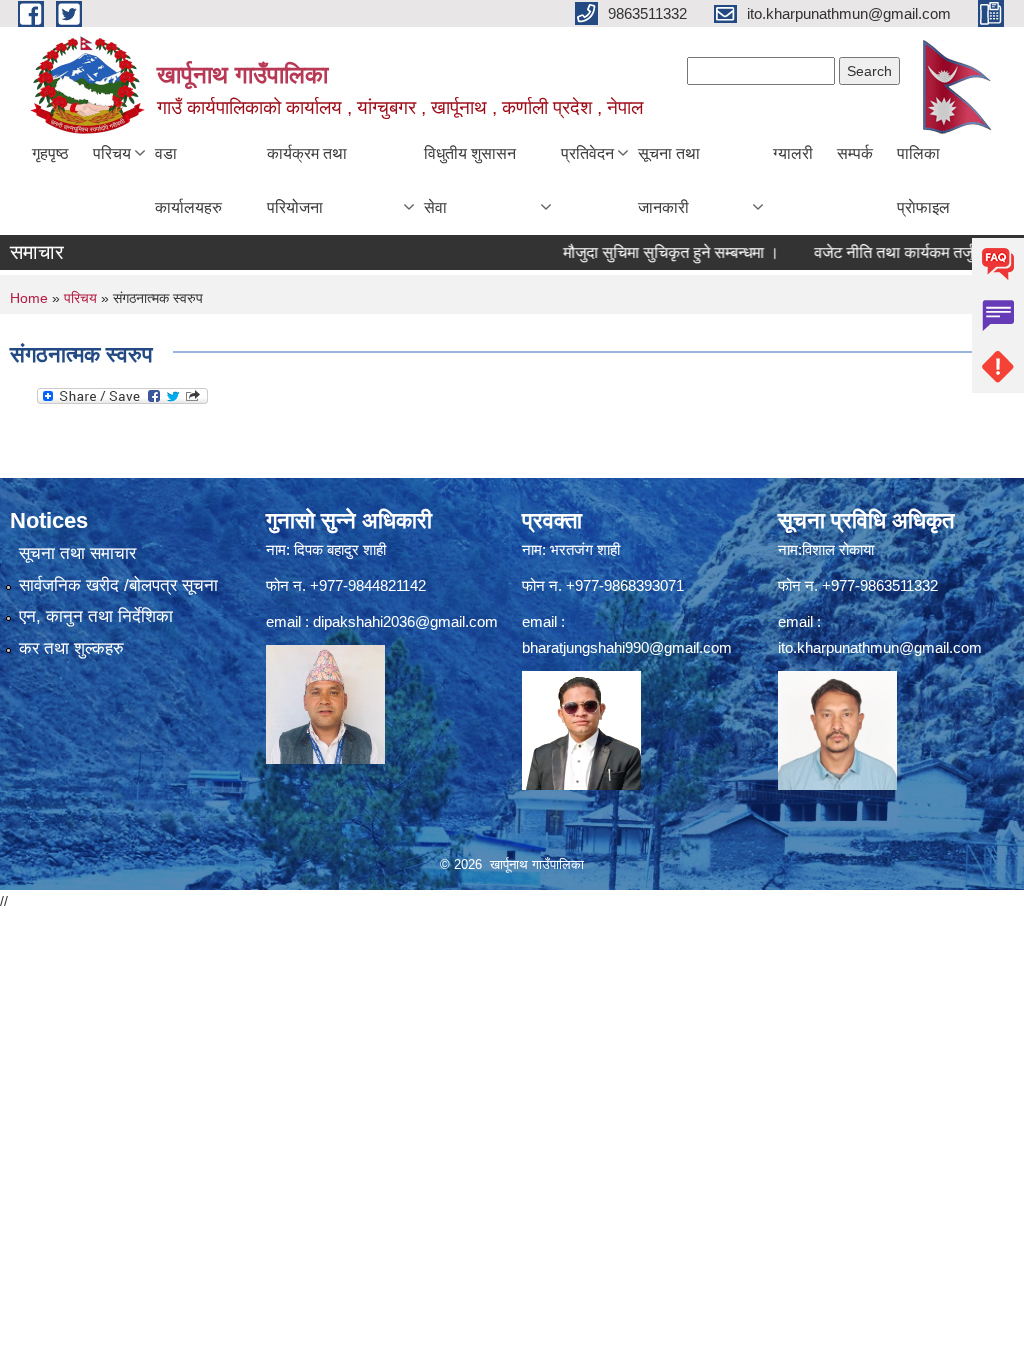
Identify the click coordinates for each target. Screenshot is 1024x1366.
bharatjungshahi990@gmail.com (627, 647)
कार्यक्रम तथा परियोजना (307, 180)
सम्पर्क (855, 153)
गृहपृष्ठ (50, 153)
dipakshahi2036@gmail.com (405, 621)
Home (29, 298)
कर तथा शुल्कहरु (71, 648)
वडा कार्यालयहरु (188, 180)
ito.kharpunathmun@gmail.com (880, 647)
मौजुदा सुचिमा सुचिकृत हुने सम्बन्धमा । (650, 252)
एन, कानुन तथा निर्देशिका (96, 616)
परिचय (112, 153)
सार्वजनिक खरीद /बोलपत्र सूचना (118, 585)
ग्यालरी (793, 153)
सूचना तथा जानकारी (669, 180)
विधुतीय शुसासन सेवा (470, 180)
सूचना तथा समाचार (77, 553)
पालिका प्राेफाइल (923, 180)
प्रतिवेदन (587, 153)
